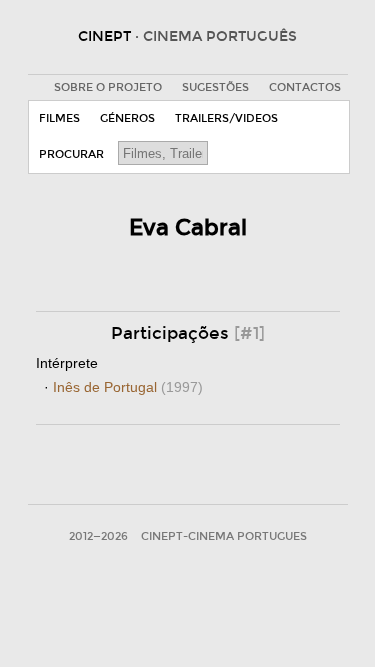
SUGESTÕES (215, 87)
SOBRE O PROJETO (108, 87)
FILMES (59, 118)
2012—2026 (98, 536)
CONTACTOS (305, 87)
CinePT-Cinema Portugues (224, 536)
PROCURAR (71, 154)
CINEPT (187, 36)
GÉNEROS (127, 118)
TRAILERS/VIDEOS (226, 118)
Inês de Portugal (128, 387)
